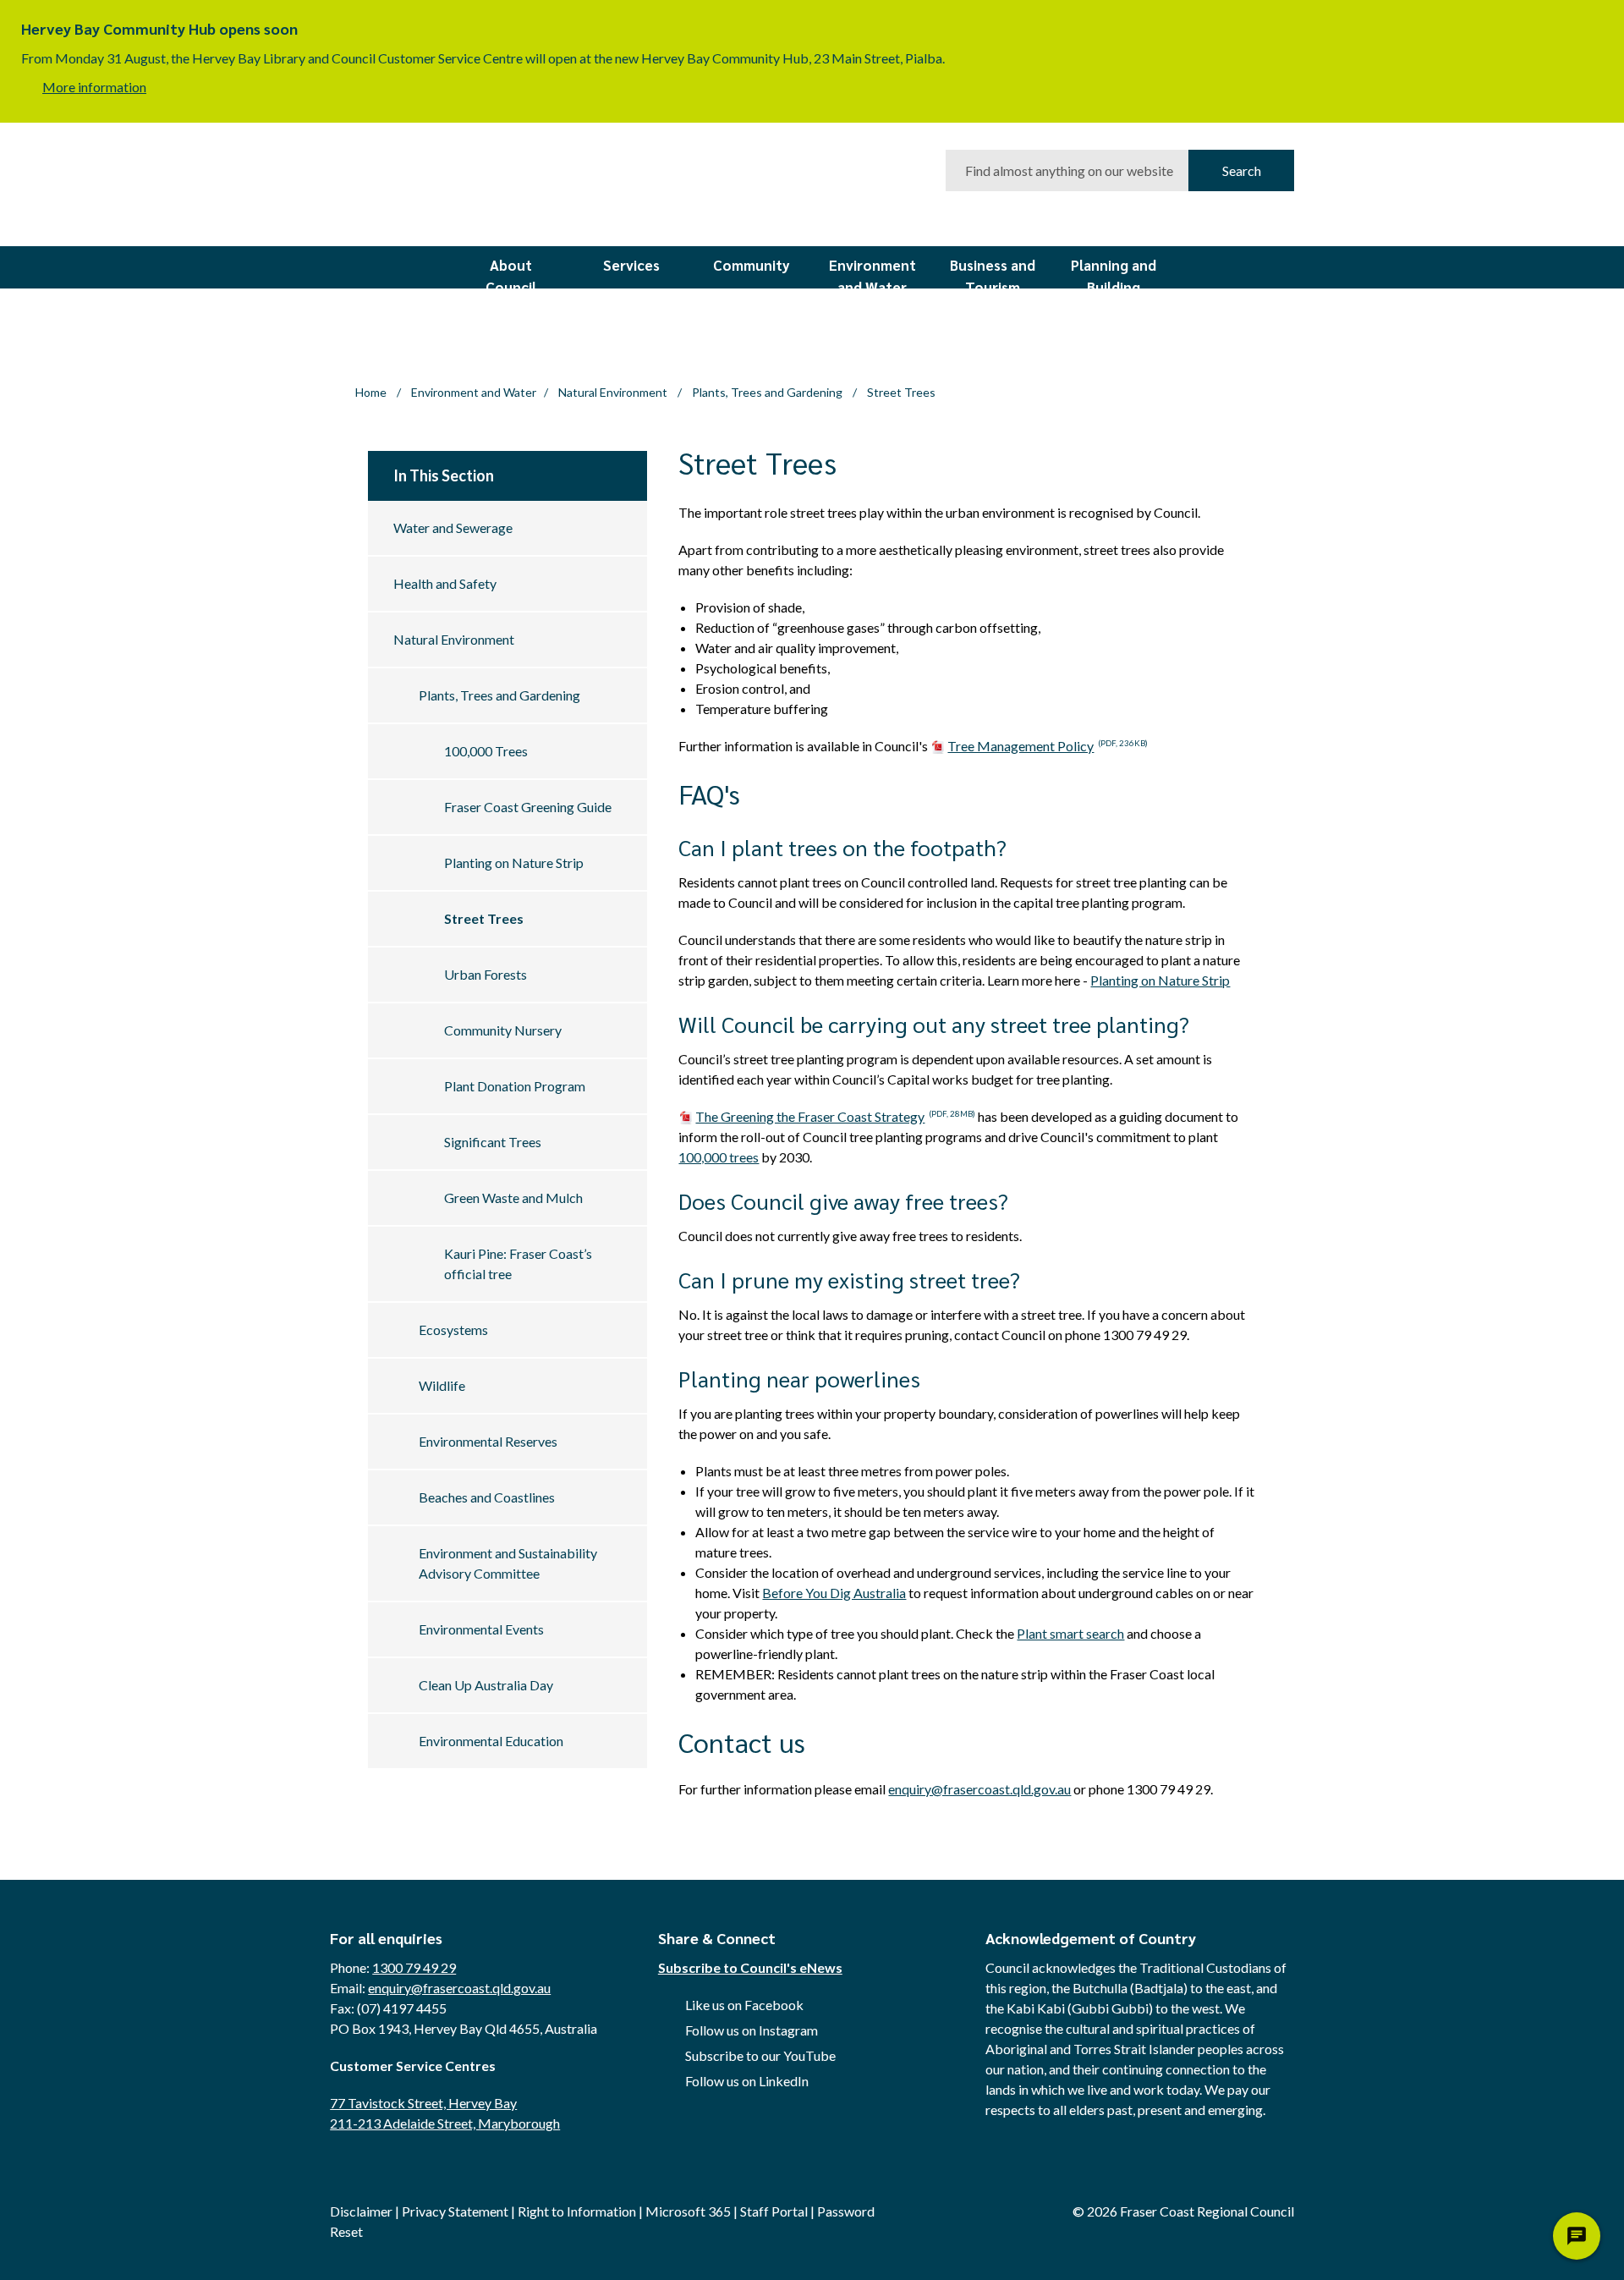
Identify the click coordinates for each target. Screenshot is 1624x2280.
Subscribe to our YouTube (760, 2055)
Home (371, 392)
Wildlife (442, 1385)
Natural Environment (614, 392)
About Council (511, 272)
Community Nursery (503, 1030)
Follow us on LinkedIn (747, 2081)
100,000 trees (719, 1157)
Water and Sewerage (453, 527)
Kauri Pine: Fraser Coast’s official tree (518, 1264)
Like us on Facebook (744, 2005)
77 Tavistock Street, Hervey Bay (423, 2103)
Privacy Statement (455, 2211)
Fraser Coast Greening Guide (528, 807)
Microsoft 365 (688, 2211)
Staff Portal (774, 2211)
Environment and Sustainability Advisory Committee (508, 1563)
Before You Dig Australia (834, 1593)
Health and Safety (445, 583)
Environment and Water (872, 272)
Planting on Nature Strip (514, 863)
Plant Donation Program (515, 1086)
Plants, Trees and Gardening (768, 392)
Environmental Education (491, 1741)
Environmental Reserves (488, 1441)
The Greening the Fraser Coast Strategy (835, 1116)
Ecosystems (453, 1330)
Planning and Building (1114, 272)
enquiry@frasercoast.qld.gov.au (979, 1789)
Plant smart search (1070, 1633)
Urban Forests (486, 974)
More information (94, 87)
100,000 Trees (486, 751)
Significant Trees (493, 1142)
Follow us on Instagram (752, 2030)
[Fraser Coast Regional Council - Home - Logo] (495, 187)
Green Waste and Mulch (513, 1198)
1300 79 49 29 (414, 1967)
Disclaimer (361, 2211)
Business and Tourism (993, 272)
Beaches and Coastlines (487, 1497)
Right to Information (577, 2211)
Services (631, 265)
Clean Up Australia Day (486, 1685)
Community (752, 265)
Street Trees (484, 918)
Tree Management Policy (1048, 746)
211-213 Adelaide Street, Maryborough (445, 2123)
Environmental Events (481, 1629)
